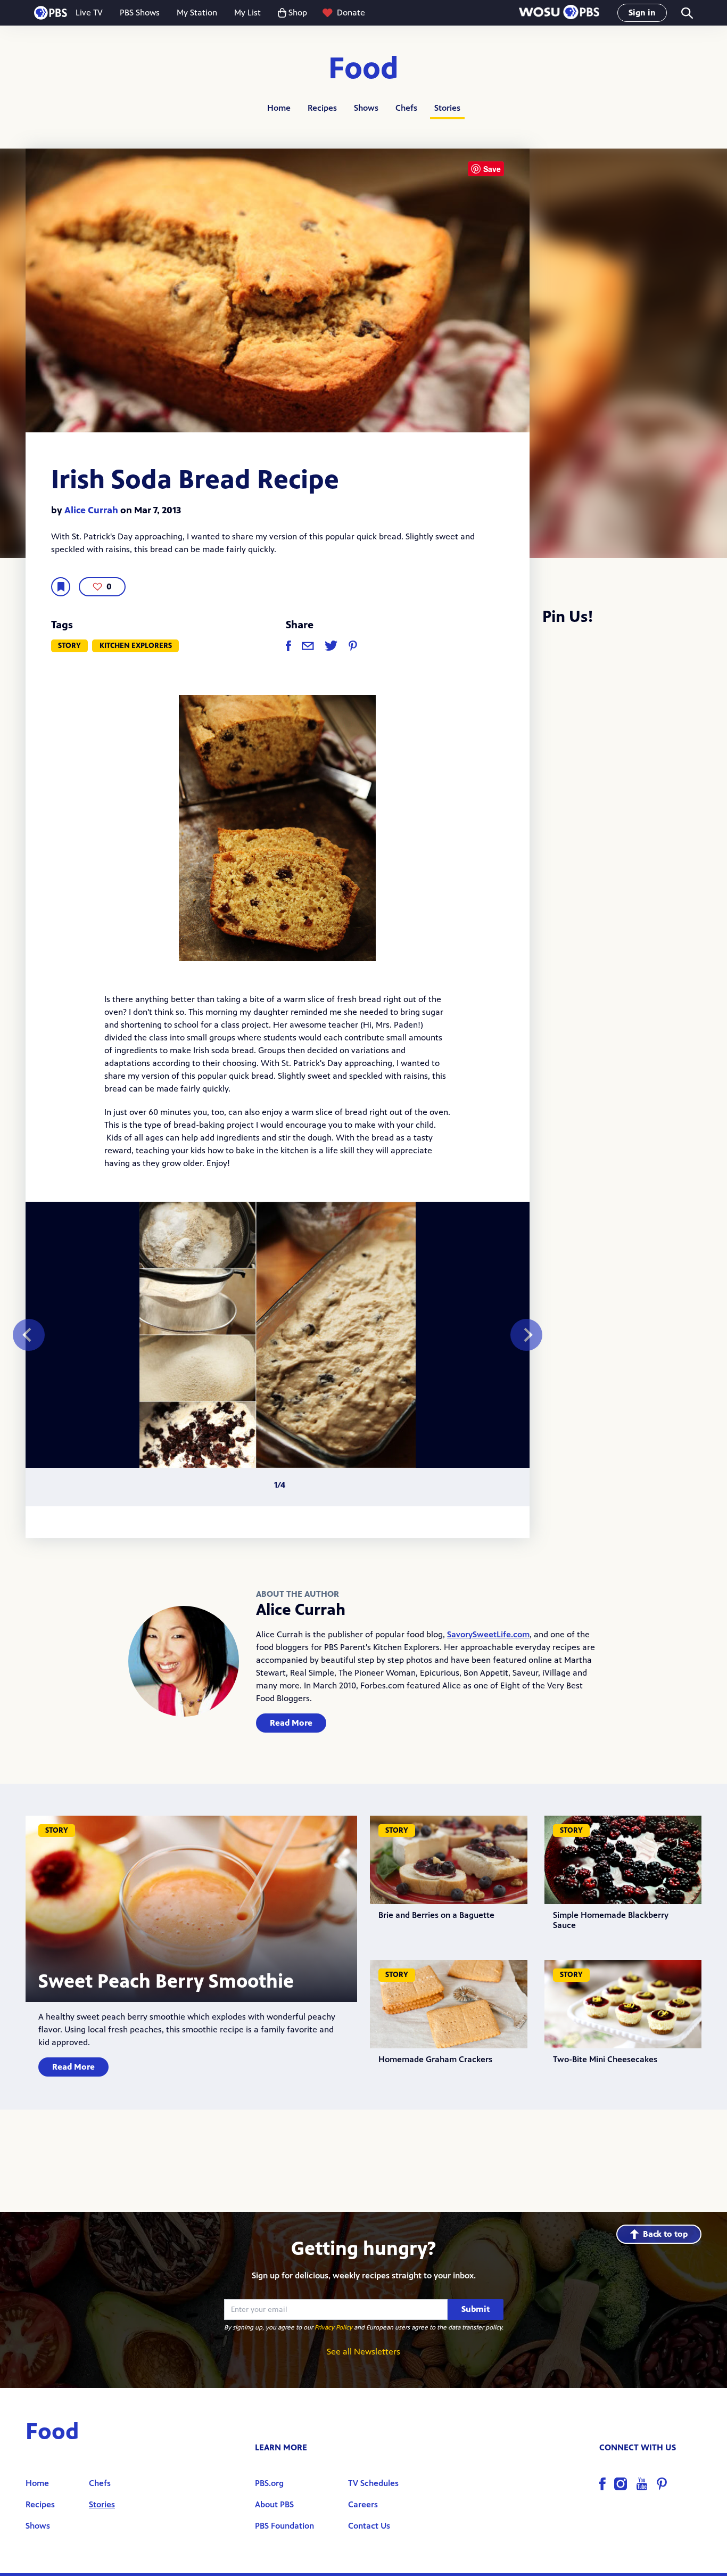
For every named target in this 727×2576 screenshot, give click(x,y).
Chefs (406, 108)
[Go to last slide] (29, 1335)
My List (247, 13)
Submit (476, 2309)
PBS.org (269, 2483)
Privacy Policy (333, 2327)
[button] (559, 13)
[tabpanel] (278, 1335)
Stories (447, 108)
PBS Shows (140, 13)
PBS (51, 13)
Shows (366, 108)
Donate (351, 13)
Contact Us (369, 2526)
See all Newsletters (363, 2352)
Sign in (642, 13)
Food (363, 69)
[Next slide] (526, 1335)
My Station (197, 13)
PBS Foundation (284, 2526)
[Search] (686, 13)
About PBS (274, 2504)
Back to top (665, 2234)
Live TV (89, 13)
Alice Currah (91, 510)
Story (69, 646)
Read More (291, 1723)
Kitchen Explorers (136, 646)
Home (279, 108)
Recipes (322, 108)
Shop (298, 13)
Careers (363, 2504)
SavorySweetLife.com (488, 1634)
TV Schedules (373, 2483)
